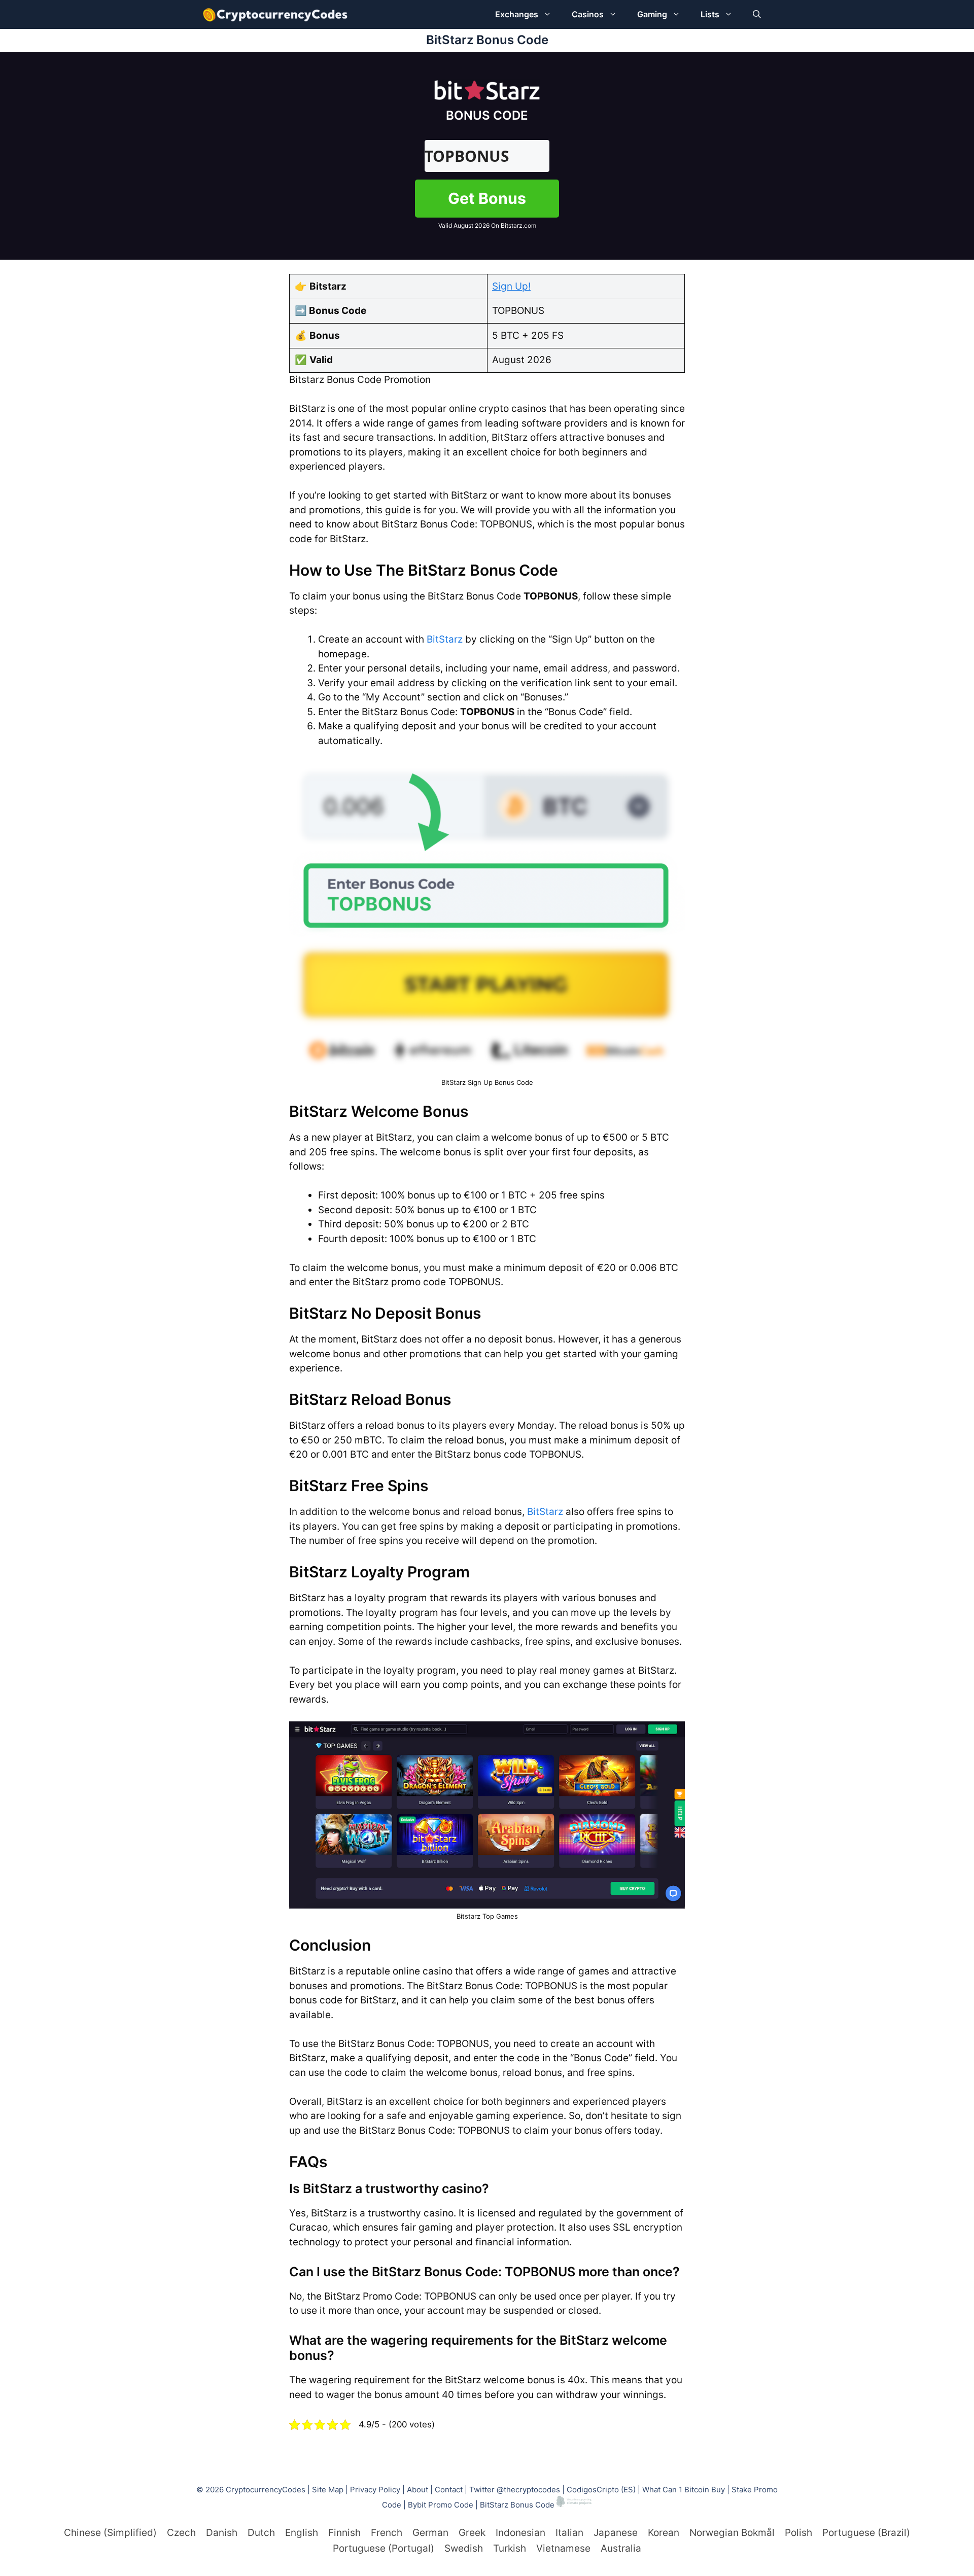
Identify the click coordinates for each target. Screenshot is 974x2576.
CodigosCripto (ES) (601, 2490)
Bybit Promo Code (441, 2504)
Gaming (652, 14)
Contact (449, 2490)
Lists (710, 14)
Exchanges (517, 14)
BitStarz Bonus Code (517, 2504)
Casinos (588, 14)
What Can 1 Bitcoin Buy (684, 2490)
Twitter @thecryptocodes (515, 2490)
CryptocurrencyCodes (266, 2490)
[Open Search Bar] (757, 14)
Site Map (328, 2490)
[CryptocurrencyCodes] (275, 14)
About (418, 2490)
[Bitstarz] (487, 96)
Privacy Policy (375, 2490)
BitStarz (445, 639)
